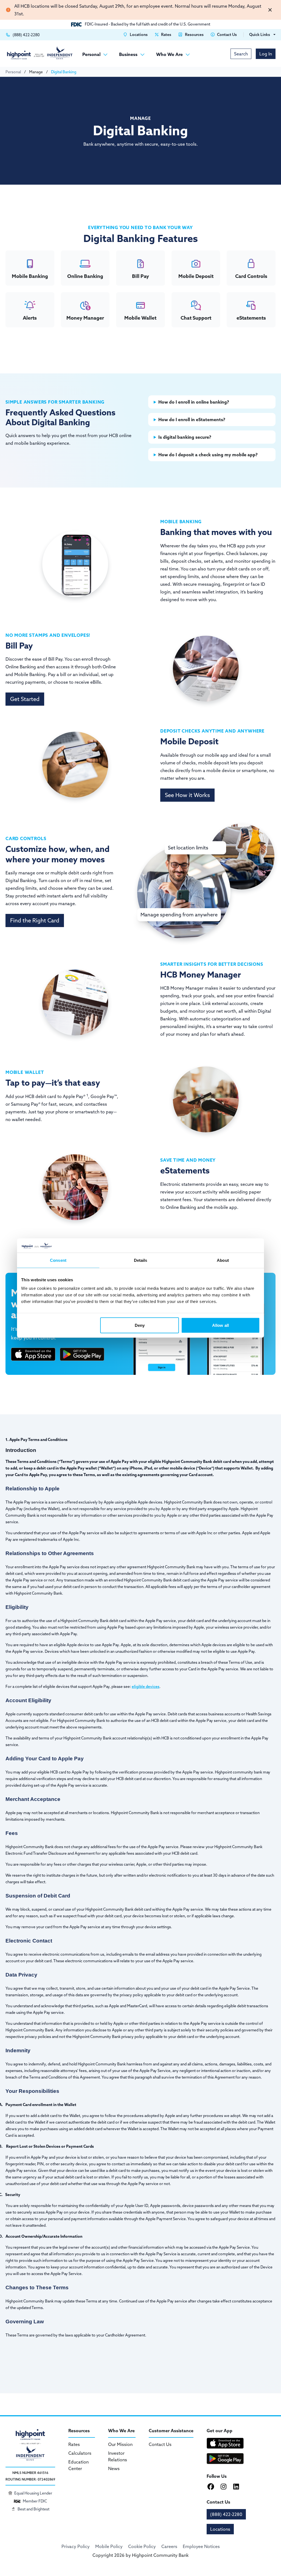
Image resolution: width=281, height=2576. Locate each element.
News (114, 2468)
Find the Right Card (35, 920)
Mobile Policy (109, 2546)
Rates (74, 2444)
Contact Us (160, 2444)
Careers (169, 2546)
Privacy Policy (76, 2546)
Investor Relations (118, 2456)
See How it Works (187, 795)
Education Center (78, 2465)
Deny (140, 1325)
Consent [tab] (58, 1260)
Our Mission (120, 2444)
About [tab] (223, 1260)
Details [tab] (141, 1260)
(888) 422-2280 (226, 2514)
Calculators (80, 2453)
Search (241, 54)
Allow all (220, 1325)
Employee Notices (201, 2546)
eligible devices (146, 1687)
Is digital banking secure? (185, 437)
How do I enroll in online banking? (194, 402)
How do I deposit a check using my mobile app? (208, 455)
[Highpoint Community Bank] (40, 53)
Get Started (25, 699)
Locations (220, 2529)
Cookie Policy (142, 2546)
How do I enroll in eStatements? (192, 420)
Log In (266, 54)
